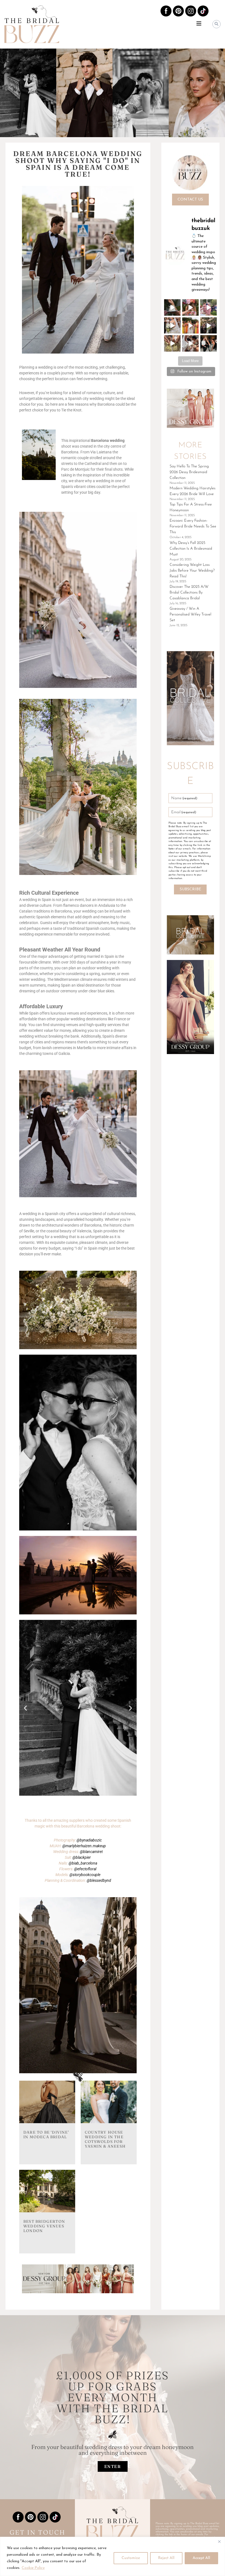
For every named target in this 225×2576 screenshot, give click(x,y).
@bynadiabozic (89, 1840)
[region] (113, 2556)
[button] (25, 1708)
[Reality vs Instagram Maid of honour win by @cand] (190, 343)
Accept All (201, 2558)
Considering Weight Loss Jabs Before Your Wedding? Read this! (192, 571)
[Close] (219, 2541)
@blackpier (82, 1857)
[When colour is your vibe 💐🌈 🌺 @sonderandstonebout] (190, 326)
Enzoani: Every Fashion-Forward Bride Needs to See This (193, 526)
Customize (131, 2558)
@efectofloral (85, 1869)
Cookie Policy (33, 2568)
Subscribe (190, 889)
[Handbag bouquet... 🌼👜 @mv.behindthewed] (172, 343)
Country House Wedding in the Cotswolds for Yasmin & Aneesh (105, 2139)
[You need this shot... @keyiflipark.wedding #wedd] (209, 326)
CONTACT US (190, 200)
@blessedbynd (99, 1880)
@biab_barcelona (83, 1863)
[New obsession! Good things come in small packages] (172, 307)
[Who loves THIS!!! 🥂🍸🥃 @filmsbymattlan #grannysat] (209, 307)
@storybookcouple (85, 1875)
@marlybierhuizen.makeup (84, 1846)
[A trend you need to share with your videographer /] (190, 307)
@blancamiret (91, 1852)
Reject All (166, 2558)
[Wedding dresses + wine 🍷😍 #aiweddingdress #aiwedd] (172, 326)
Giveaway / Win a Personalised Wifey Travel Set (190, 615)
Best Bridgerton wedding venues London (44, 2226)
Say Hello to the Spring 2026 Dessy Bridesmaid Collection (189, 472)
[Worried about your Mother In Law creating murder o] (209, 343)
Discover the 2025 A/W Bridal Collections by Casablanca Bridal (189, 593)
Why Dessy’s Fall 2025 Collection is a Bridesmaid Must (191, 549)
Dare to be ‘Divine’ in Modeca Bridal (46, 2135)
